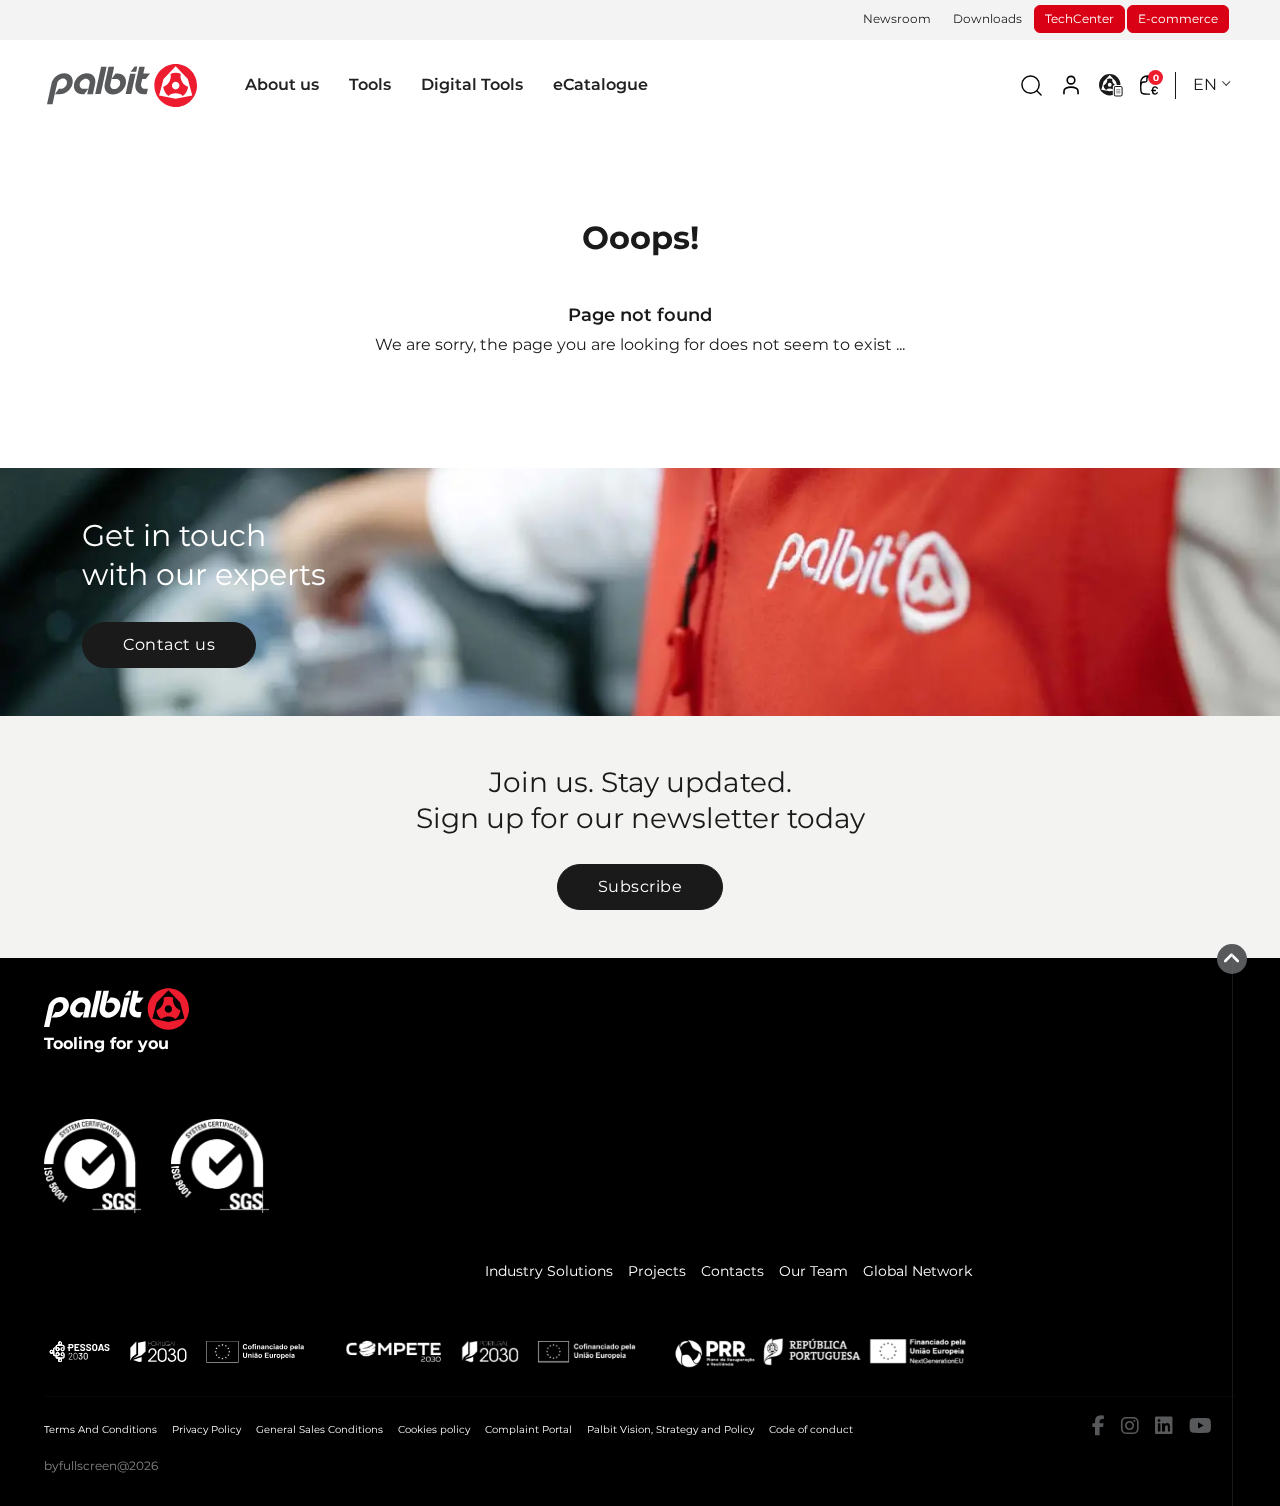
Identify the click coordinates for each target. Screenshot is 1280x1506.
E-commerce (1178, 18)
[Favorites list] (1111, 84)
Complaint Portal (528, 1429)
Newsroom (897, 18)
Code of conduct (811, 1429)
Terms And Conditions (100, 1429)
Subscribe (640, 886)
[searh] (1031, 85)
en (1205, 84)
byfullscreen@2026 (101, 1465)
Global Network (917, 1271)
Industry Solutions (549, 1271)
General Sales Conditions (319, 1429)
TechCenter (1079, 18)
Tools (370, 84)
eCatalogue (600, 84)
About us (282, 84)
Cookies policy (434, 1429)
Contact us (169, 644)
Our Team (813, 1271)
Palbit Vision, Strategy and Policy (670, 1429)
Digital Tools (472, 84)
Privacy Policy (206, 1429)
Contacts (732, 1271)
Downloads (987, 18)
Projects (657, 1271)
